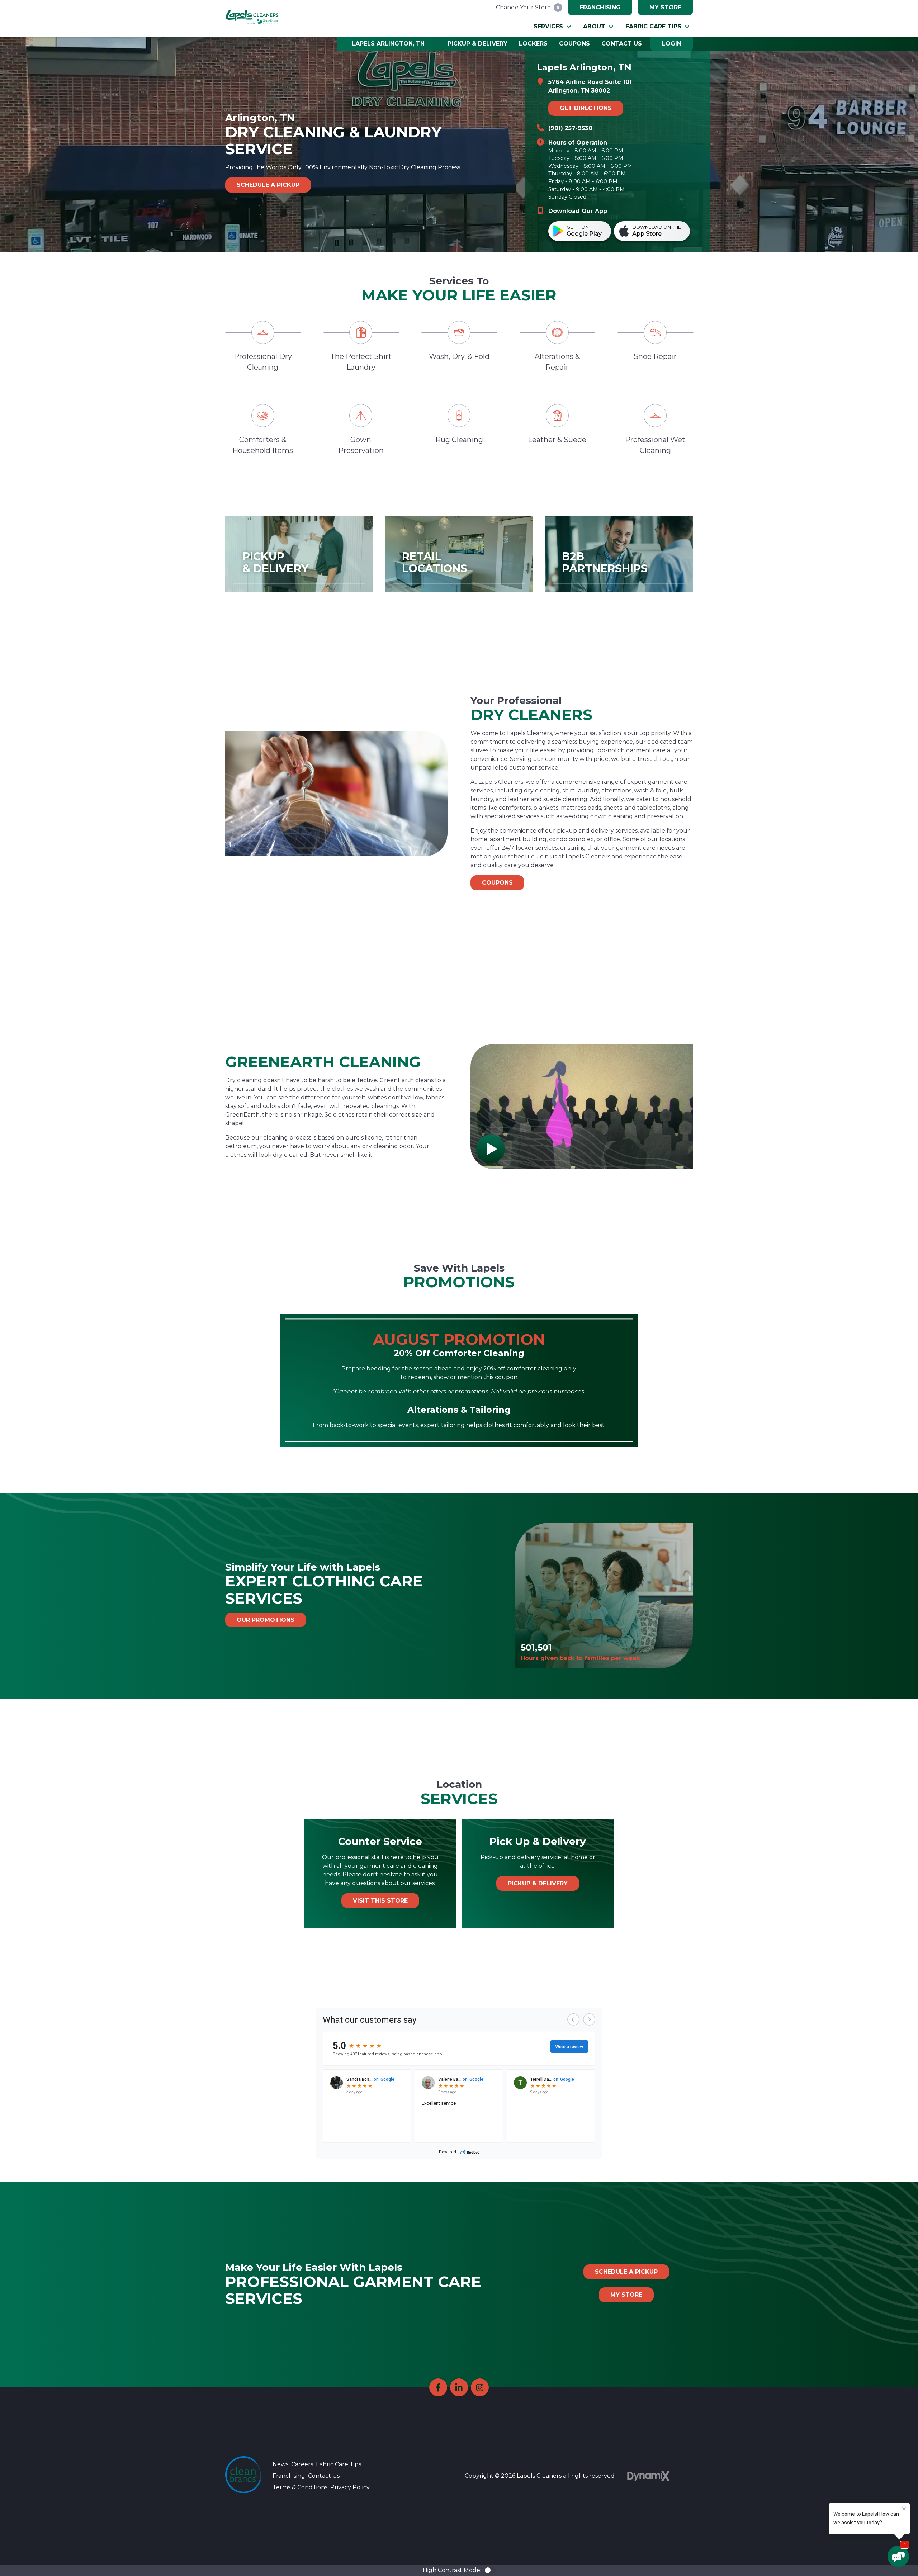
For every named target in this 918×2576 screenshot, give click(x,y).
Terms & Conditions (300, 2487)
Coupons (497, 883)
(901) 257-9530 (570, 128)
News (280, 2464)
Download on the (657, 231)
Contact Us (324, 2476)
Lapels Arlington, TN (388, 44)
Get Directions (586, 108)
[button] (553, 27)
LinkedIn (459, 2387)
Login (672, 44)
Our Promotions (266, 1620)
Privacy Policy (350, 2487)
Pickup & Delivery (538, 1883)
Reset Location (558, 8)
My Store (665, 7)
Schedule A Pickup (268, 185)
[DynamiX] (649, 2476)
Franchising (600, 7)
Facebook (438, 2387)
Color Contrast (490, 2570)
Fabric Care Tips (339, 2464)
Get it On (584, 231)
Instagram (480, 2387)
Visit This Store (380, 1901)
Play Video (491, 1149)
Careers (302, 2464)
